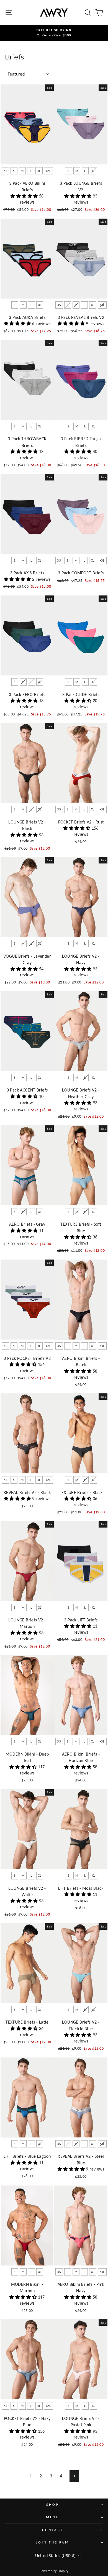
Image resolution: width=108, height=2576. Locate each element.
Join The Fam (52, 2542)
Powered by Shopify (54, 2571)
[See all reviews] (25, 196)
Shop (52, 2504)
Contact (53, 2530)
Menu (53, 2517)
